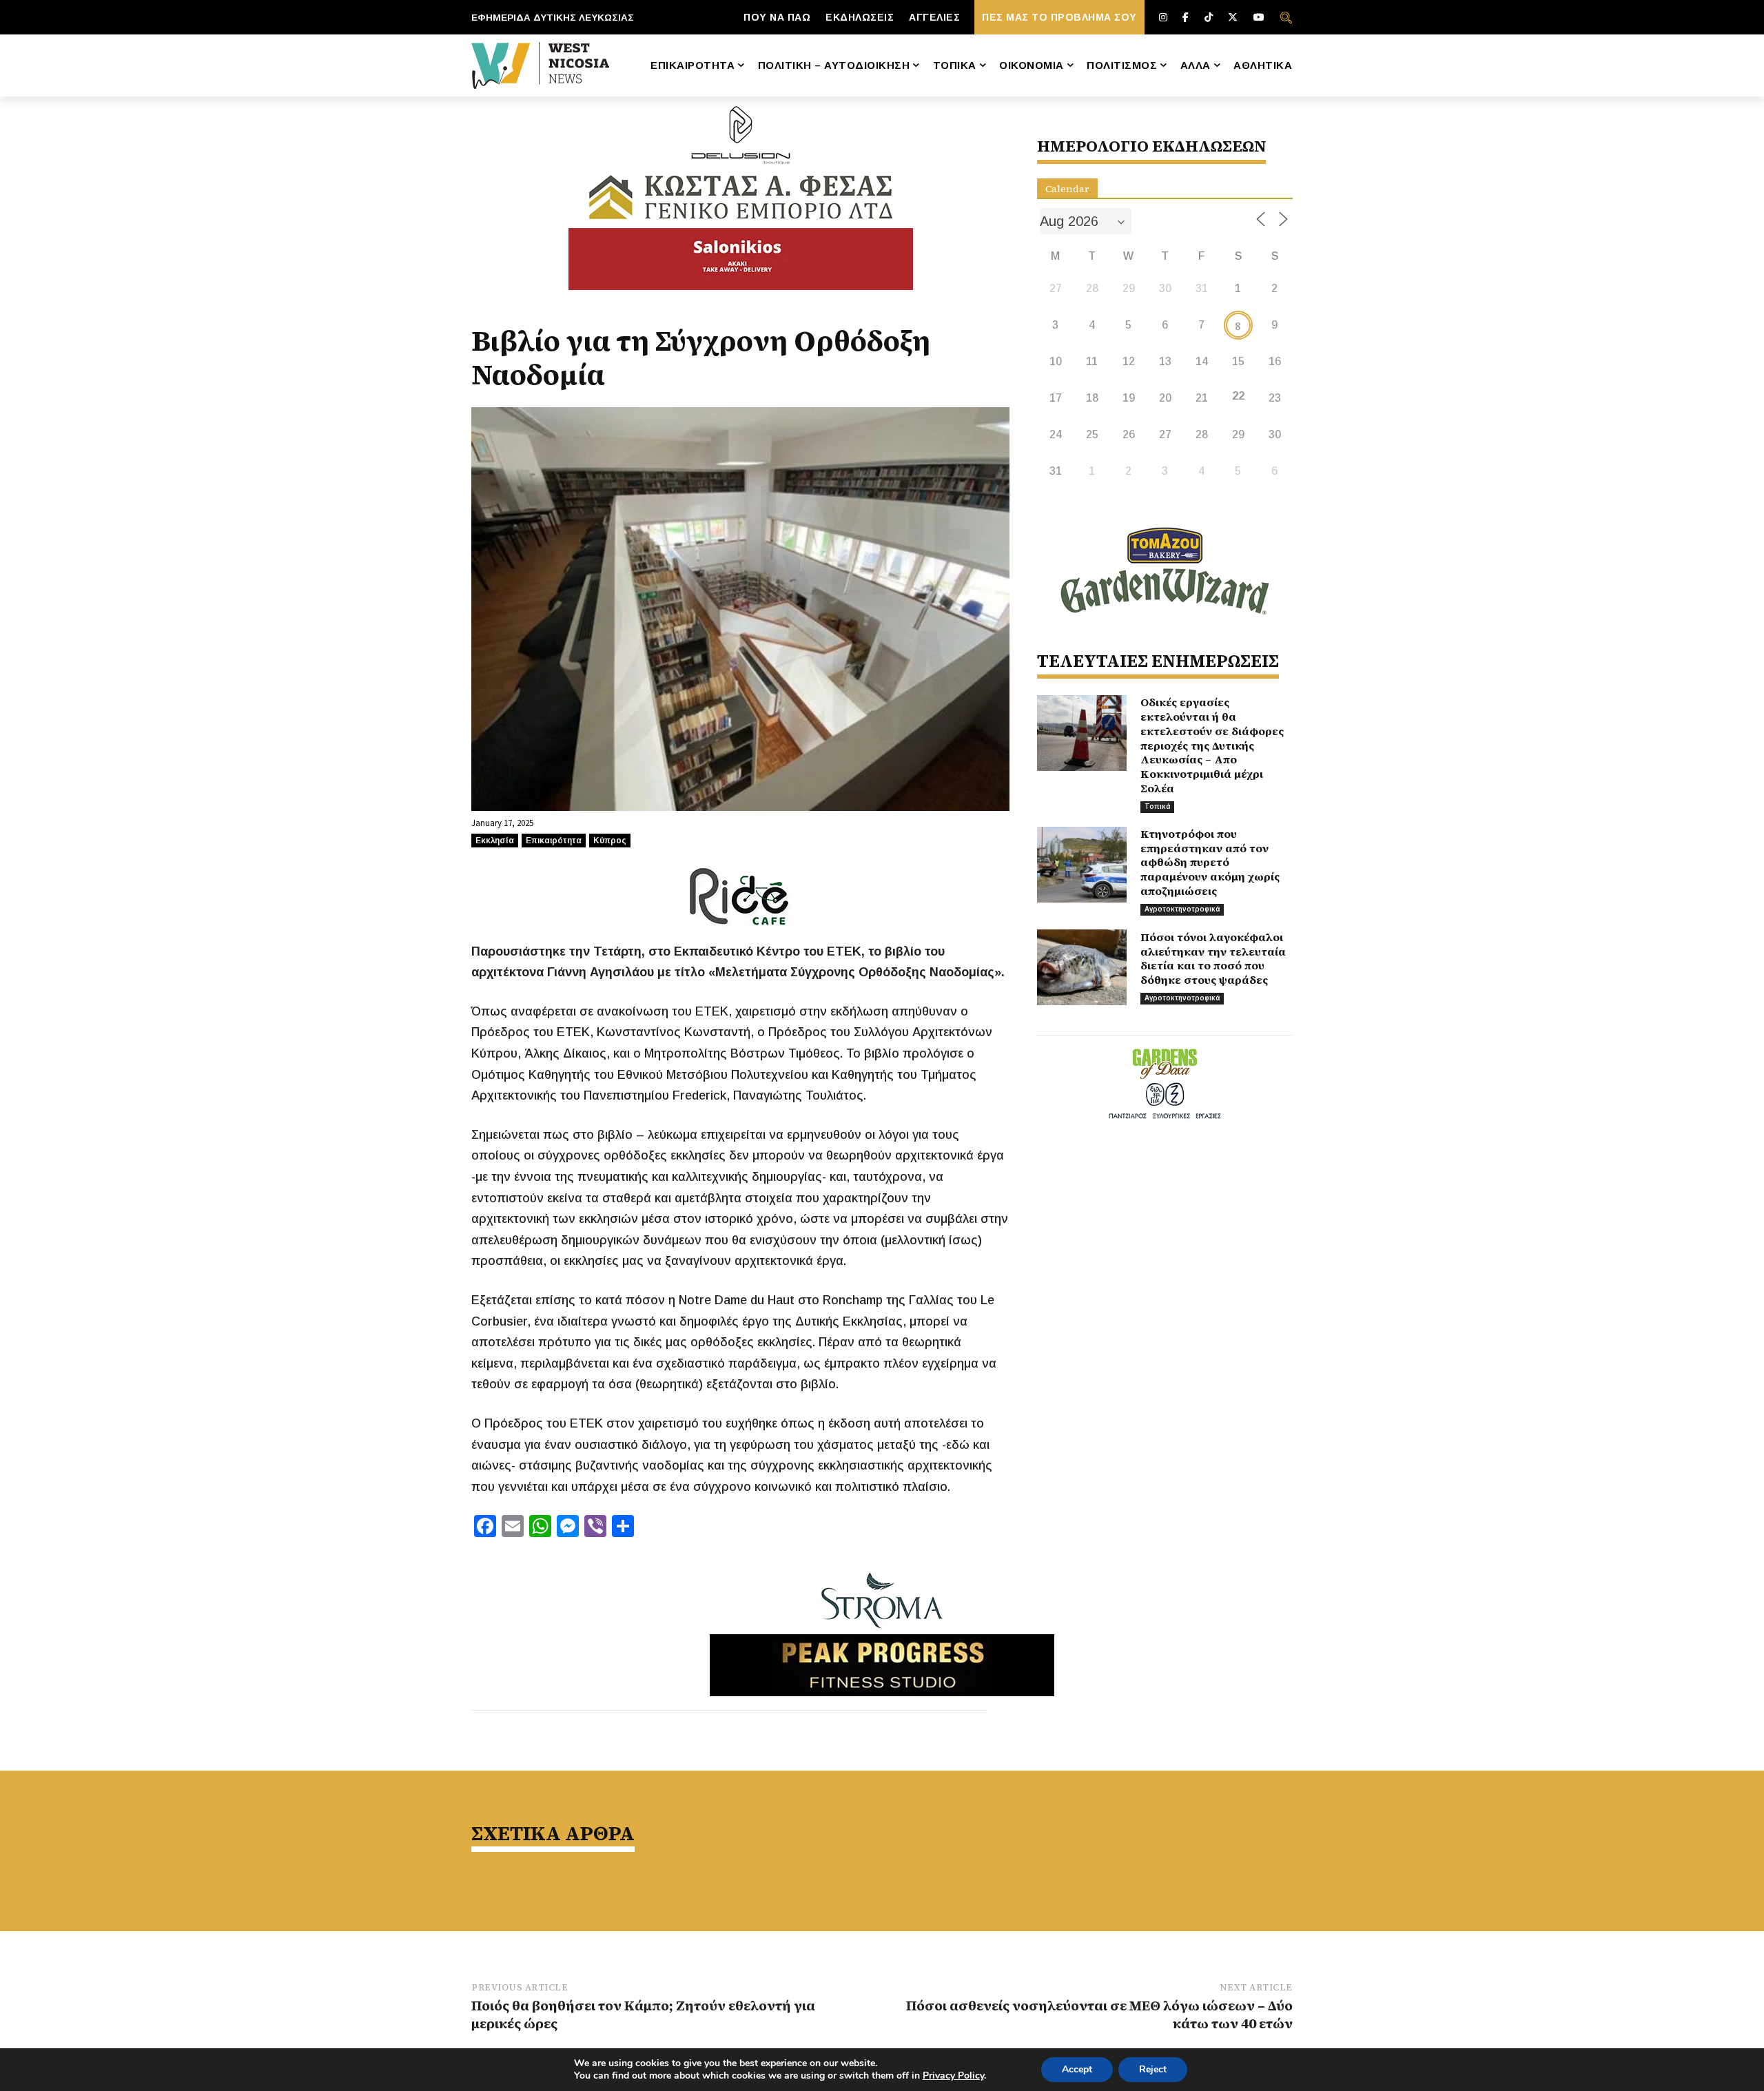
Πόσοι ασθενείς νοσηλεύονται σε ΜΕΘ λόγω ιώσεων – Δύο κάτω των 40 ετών (1099, 2015)
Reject (1153, 2069)
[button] (1286, 17)
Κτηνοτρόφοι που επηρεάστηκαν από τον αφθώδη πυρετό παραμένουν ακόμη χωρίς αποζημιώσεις (1210, 862)
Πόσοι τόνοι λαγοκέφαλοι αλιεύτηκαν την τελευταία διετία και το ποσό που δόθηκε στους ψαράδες (1213, 958)
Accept (1077, 2069)
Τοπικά (1157, 806)
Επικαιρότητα (554, 841)
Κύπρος (610, 841)
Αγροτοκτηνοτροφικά (1182, 909)
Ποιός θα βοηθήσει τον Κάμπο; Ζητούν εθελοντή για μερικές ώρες (643, 2015)
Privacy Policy (953, 2075)
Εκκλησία (495, 841)
